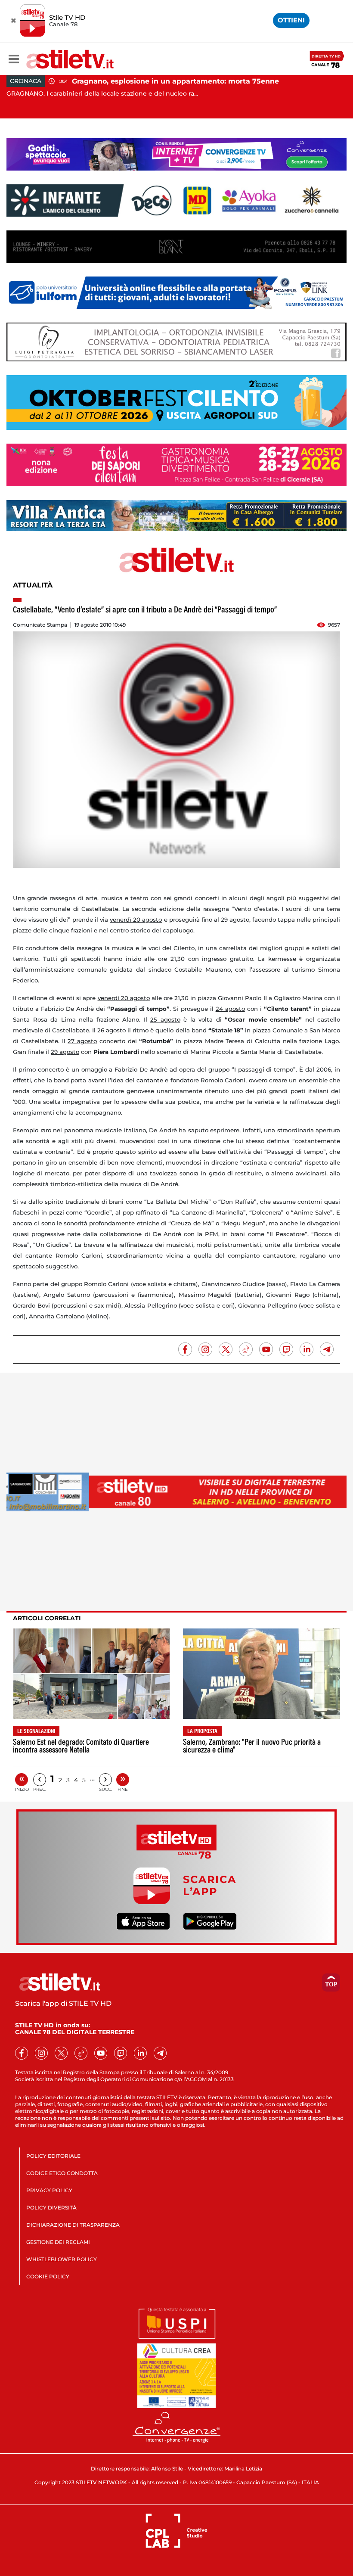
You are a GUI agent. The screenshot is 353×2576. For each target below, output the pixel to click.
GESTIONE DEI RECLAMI (58, 2242)
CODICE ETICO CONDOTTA (62, 2173)
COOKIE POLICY (48, 2276)
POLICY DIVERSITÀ (51, 2208)
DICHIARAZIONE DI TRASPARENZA (73, 2225)
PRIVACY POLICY (49, 2190)
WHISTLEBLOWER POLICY (62, 2259)
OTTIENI (291, 20)
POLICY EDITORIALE (53, 2156)
